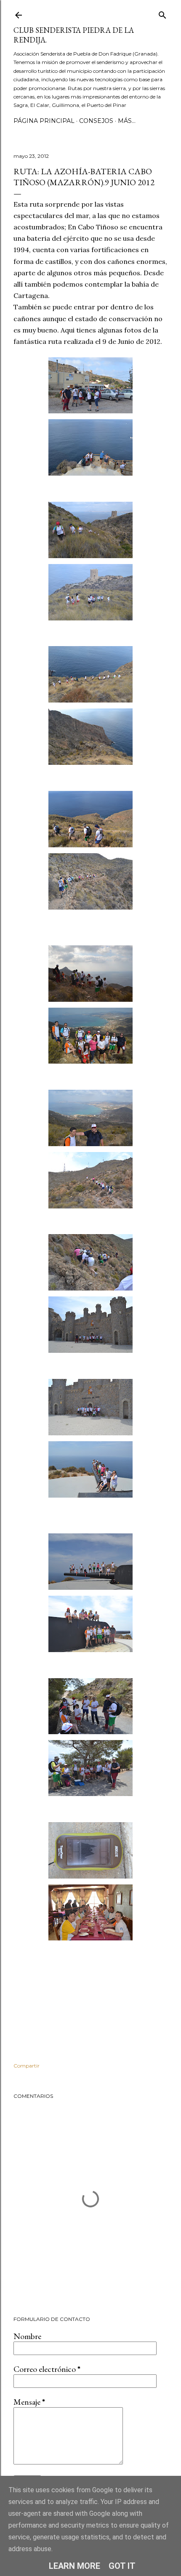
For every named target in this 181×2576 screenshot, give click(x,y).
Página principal (44, 121)
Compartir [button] (27, 2066)
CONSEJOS (96, 121)
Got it (122, 2566)
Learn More (75, 2566)
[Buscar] (162, 13)
